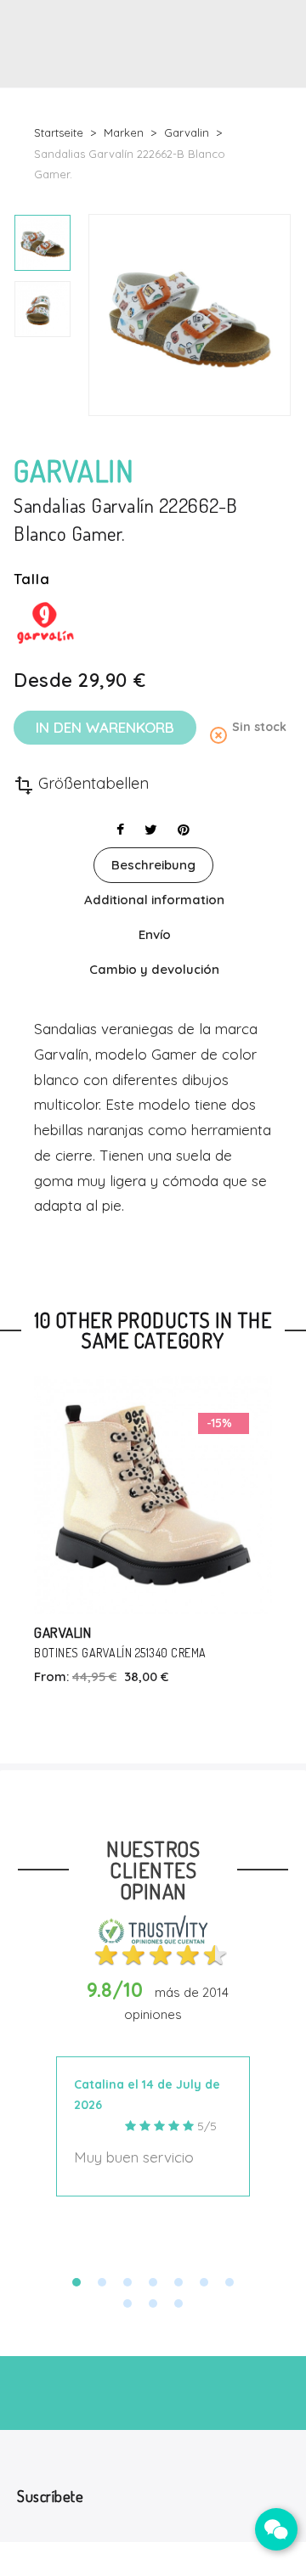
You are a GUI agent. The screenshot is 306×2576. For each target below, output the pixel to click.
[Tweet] (151, 830)
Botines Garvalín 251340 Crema (120, 1653)
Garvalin (62, 1632)
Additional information (154, 900)
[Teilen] (120, 830)
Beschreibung (153, 865)
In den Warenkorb (105, 727)
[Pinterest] (184, 830)
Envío (155, 934)
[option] (42, 243)
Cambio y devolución (154, 969)
